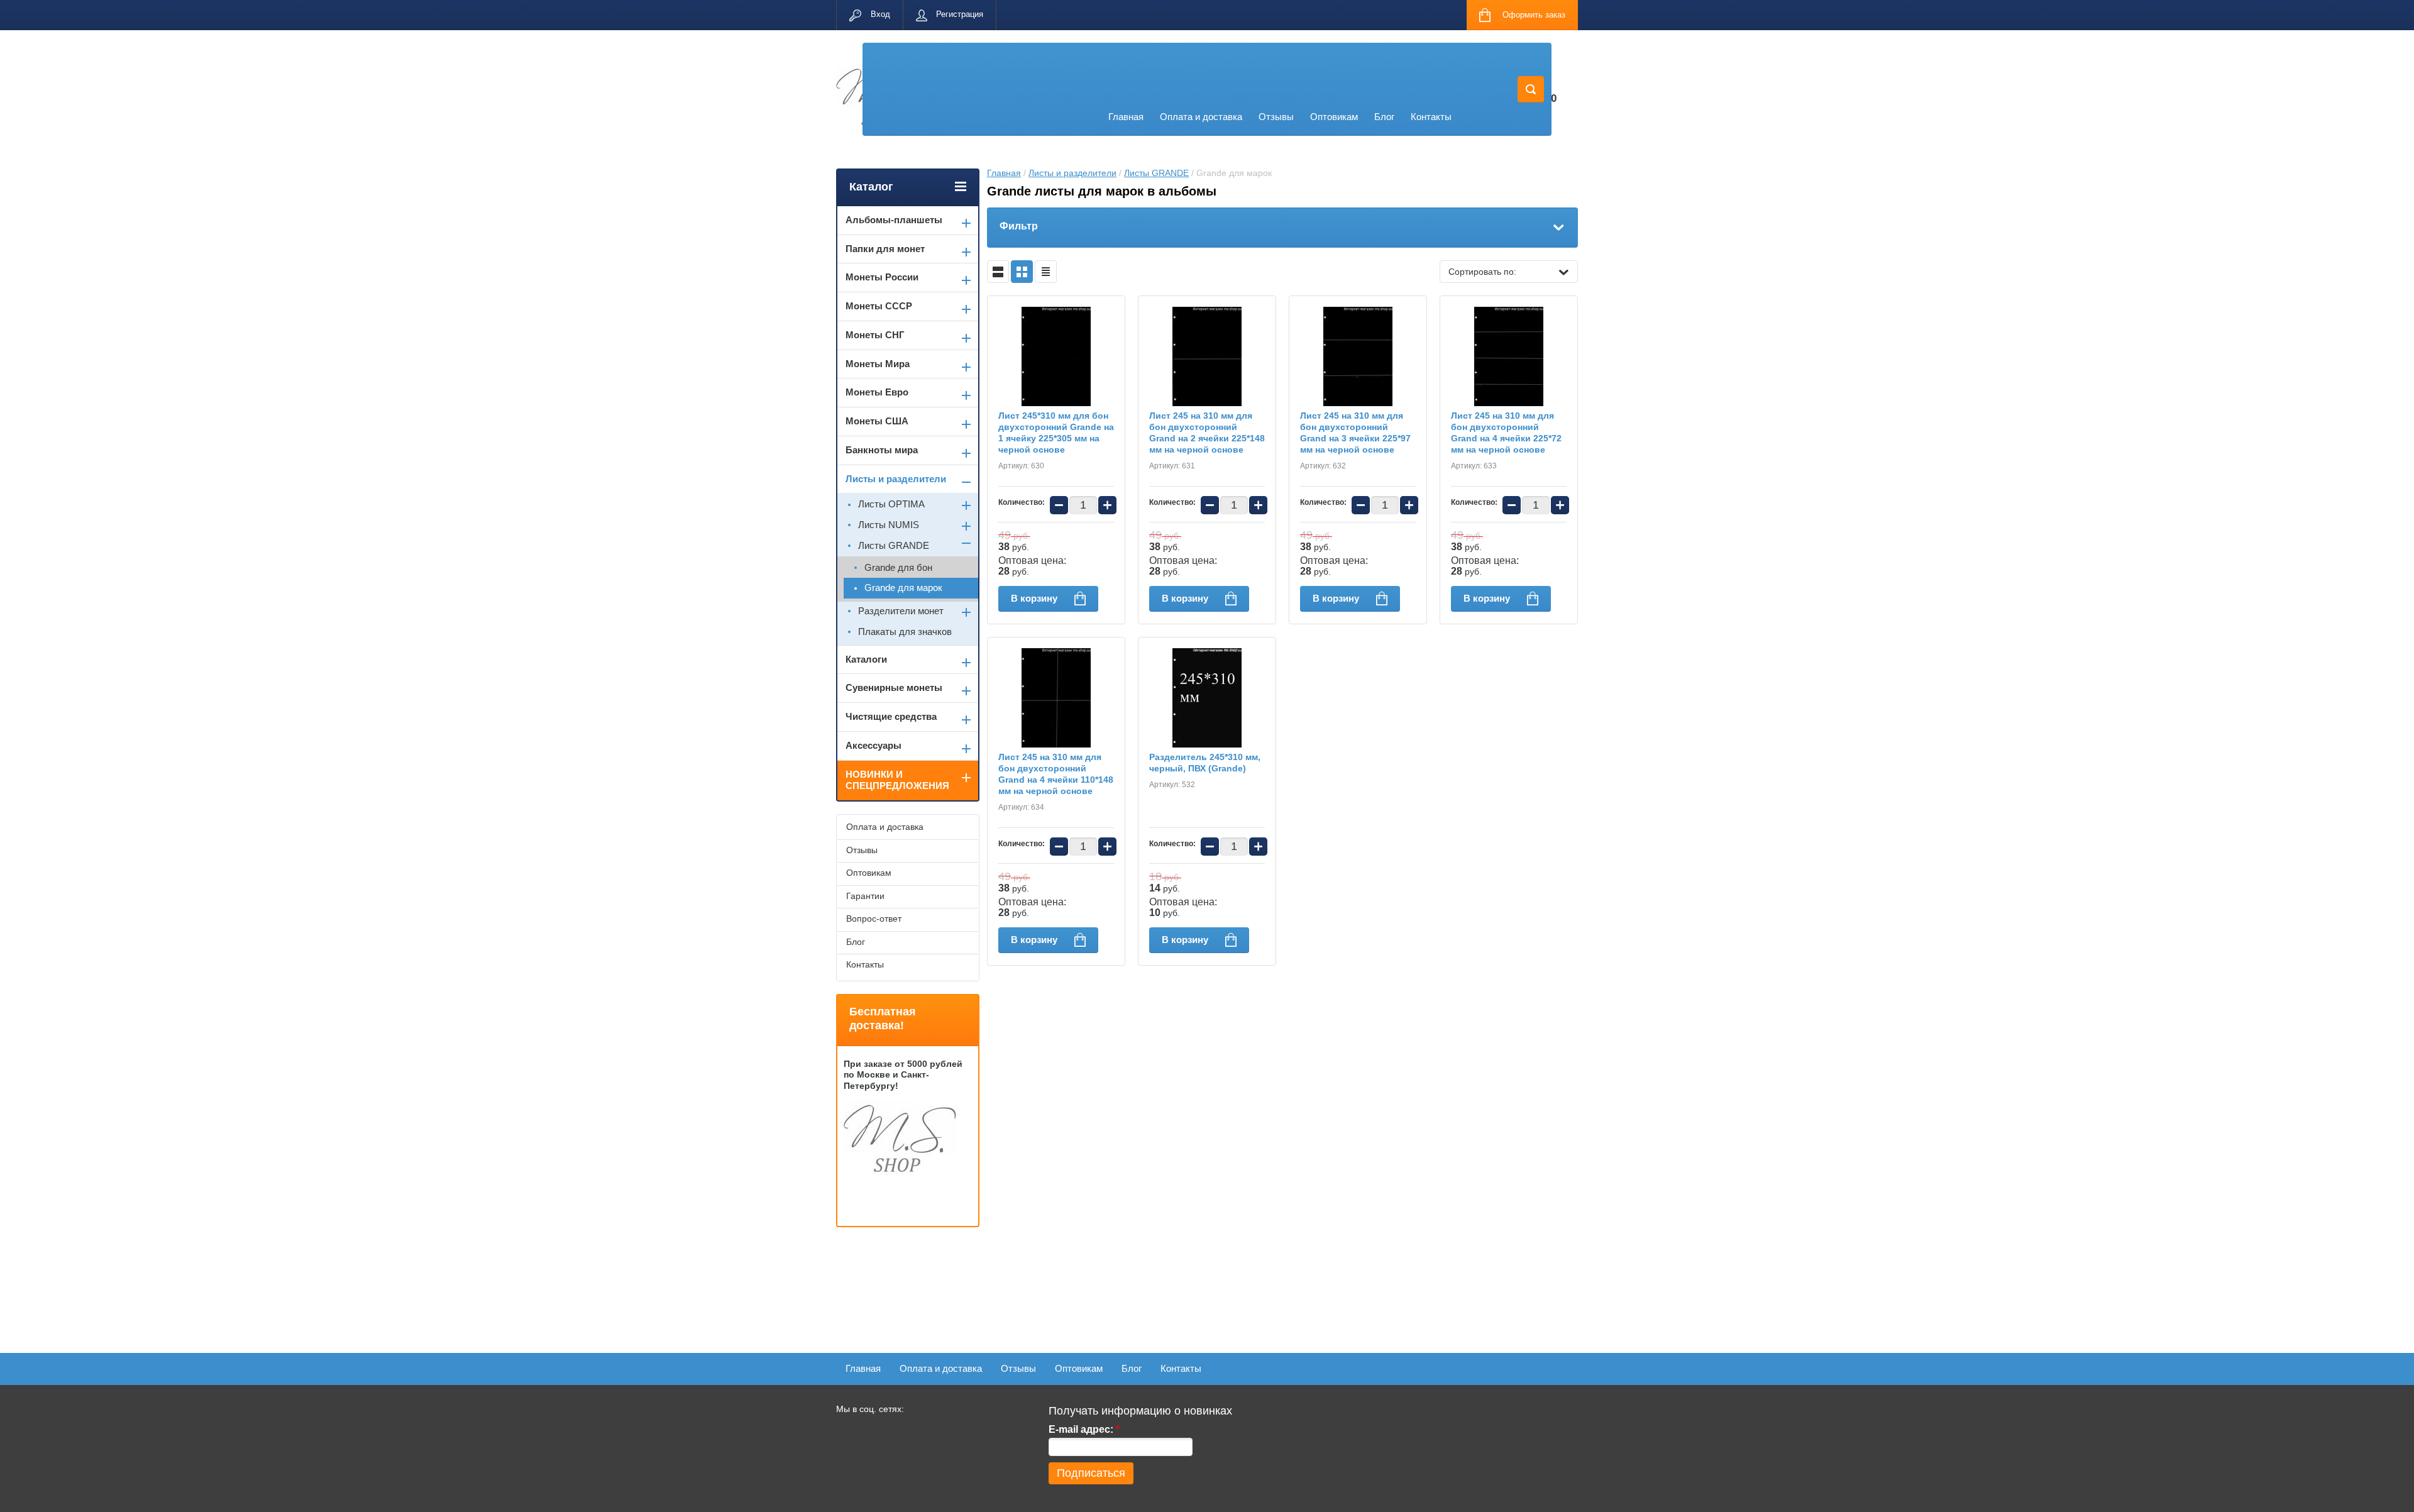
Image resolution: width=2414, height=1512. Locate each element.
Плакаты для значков (905, 632)
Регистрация (960, 14)
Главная (1126, 117)
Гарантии (865, 896)
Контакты (1431, 117)
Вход (880, 14)
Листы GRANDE (1156, 173)
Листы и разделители (1072, 173)
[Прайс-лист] (1046, 272)
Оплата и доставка (1201, 117)
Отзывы (1276, 117)
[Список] (998, 272)
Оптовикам (1334, 117)
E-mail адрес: (1084, 1429)
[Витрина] (1022, 272)
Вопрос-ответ (874, 919)
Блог (1384, 117)
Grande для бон (898, 567)
